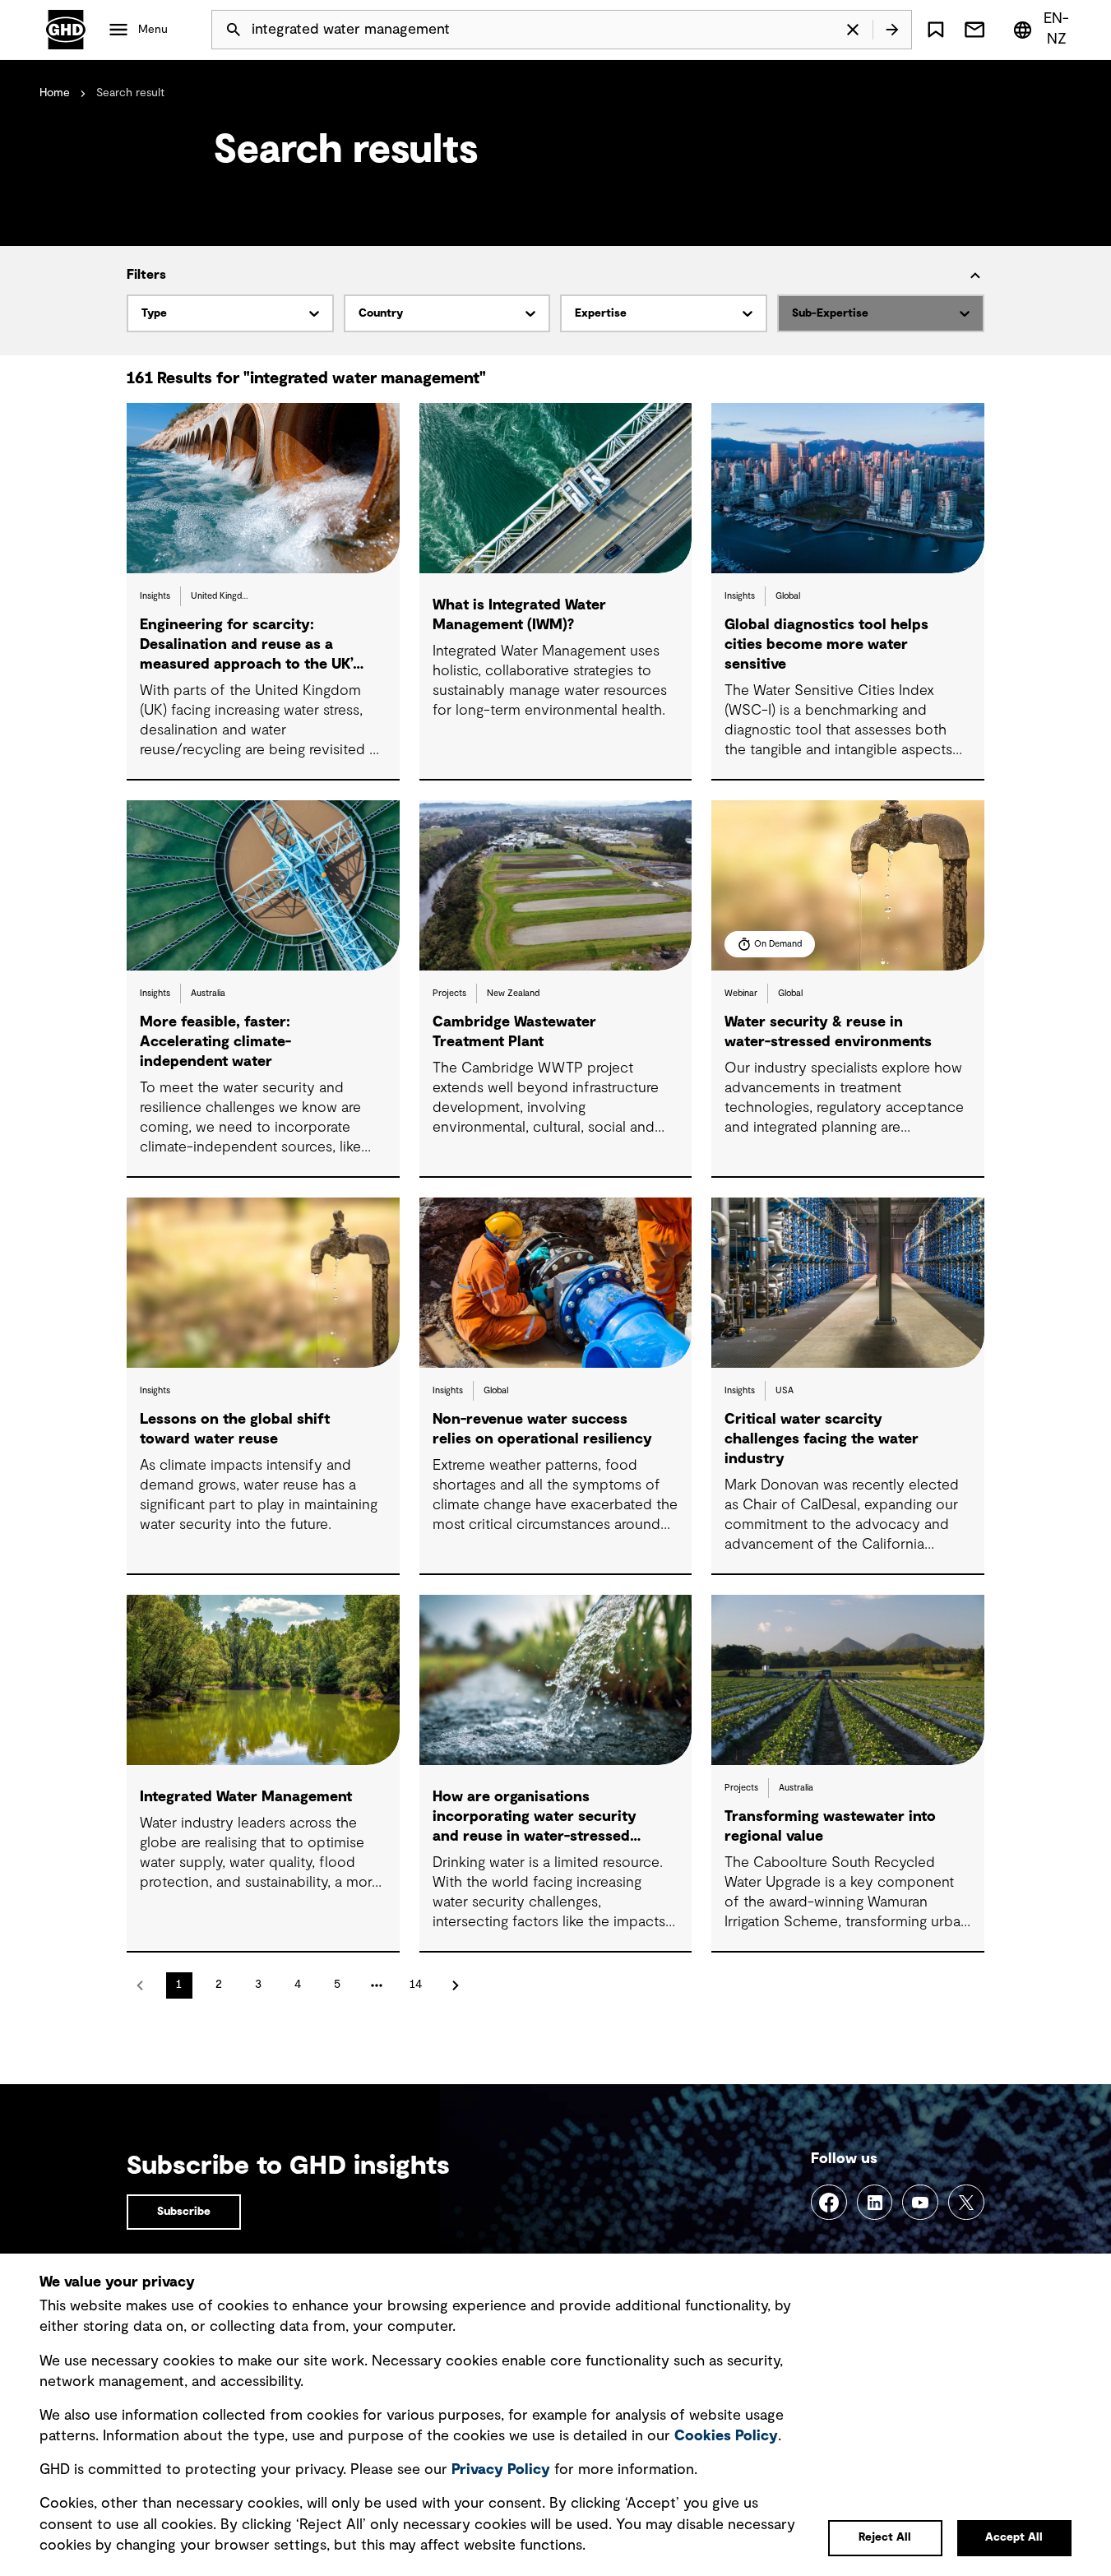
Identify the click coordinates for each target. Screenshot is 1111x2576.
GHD (66, 30)
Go (892, 30)
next (456, 1985)
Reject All (885, 2537)
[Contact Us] (974, 30)
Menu (153, 30)
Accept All (1014, 2537)
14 (416, 1985)
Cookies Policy (726, 2436)
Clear (853, 30)
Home (55, 93)
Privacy (501, 2470)
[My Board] (936, 30)
